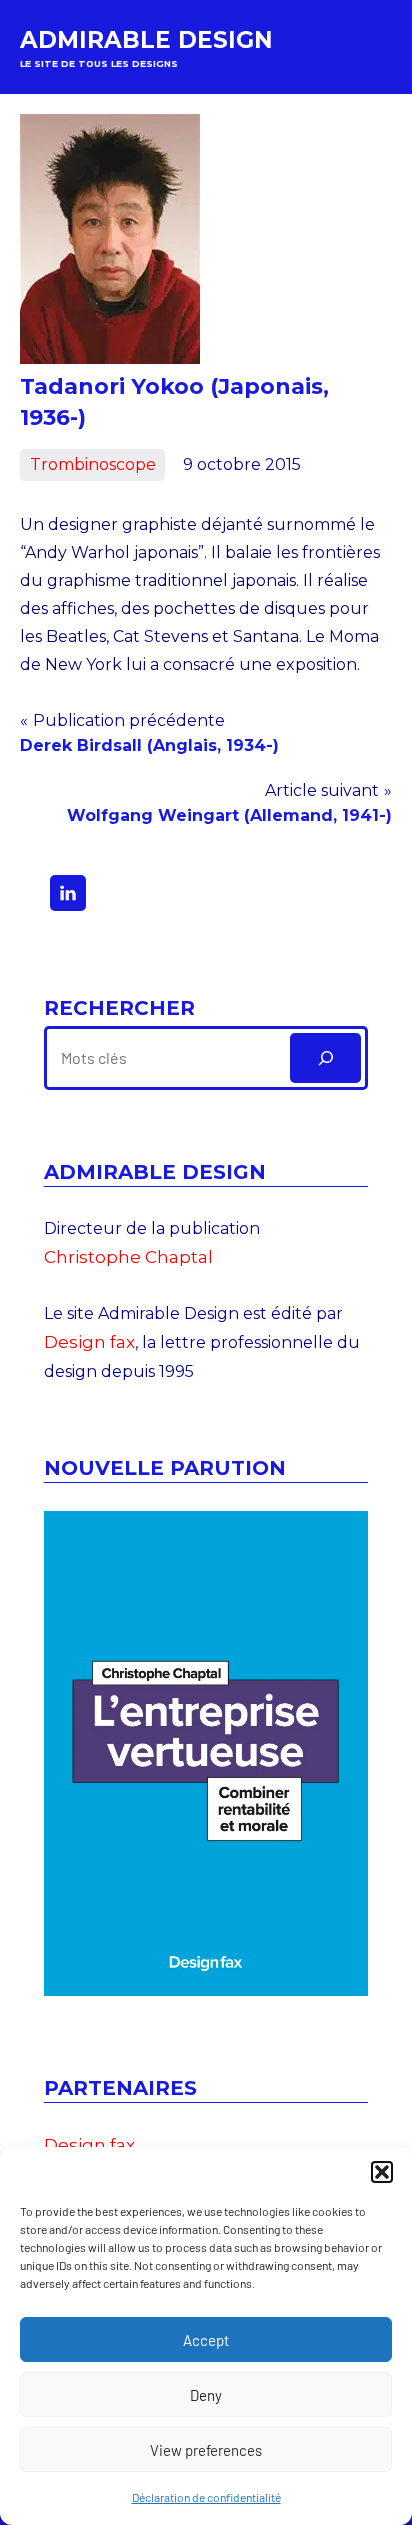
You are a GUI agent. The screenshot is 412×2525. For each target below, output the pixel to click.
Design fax (89, 1342)
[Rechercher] (325, 1057)
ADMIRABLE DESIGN (146, 40)
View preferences (206, 2450)
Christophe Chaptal (128, 1257)
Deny (206, 2395)
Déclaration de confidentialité (206, 2497)
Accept (206, 2340)
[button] (382, 2172)
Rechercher (119, 1008)
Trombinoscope (93, 464)
